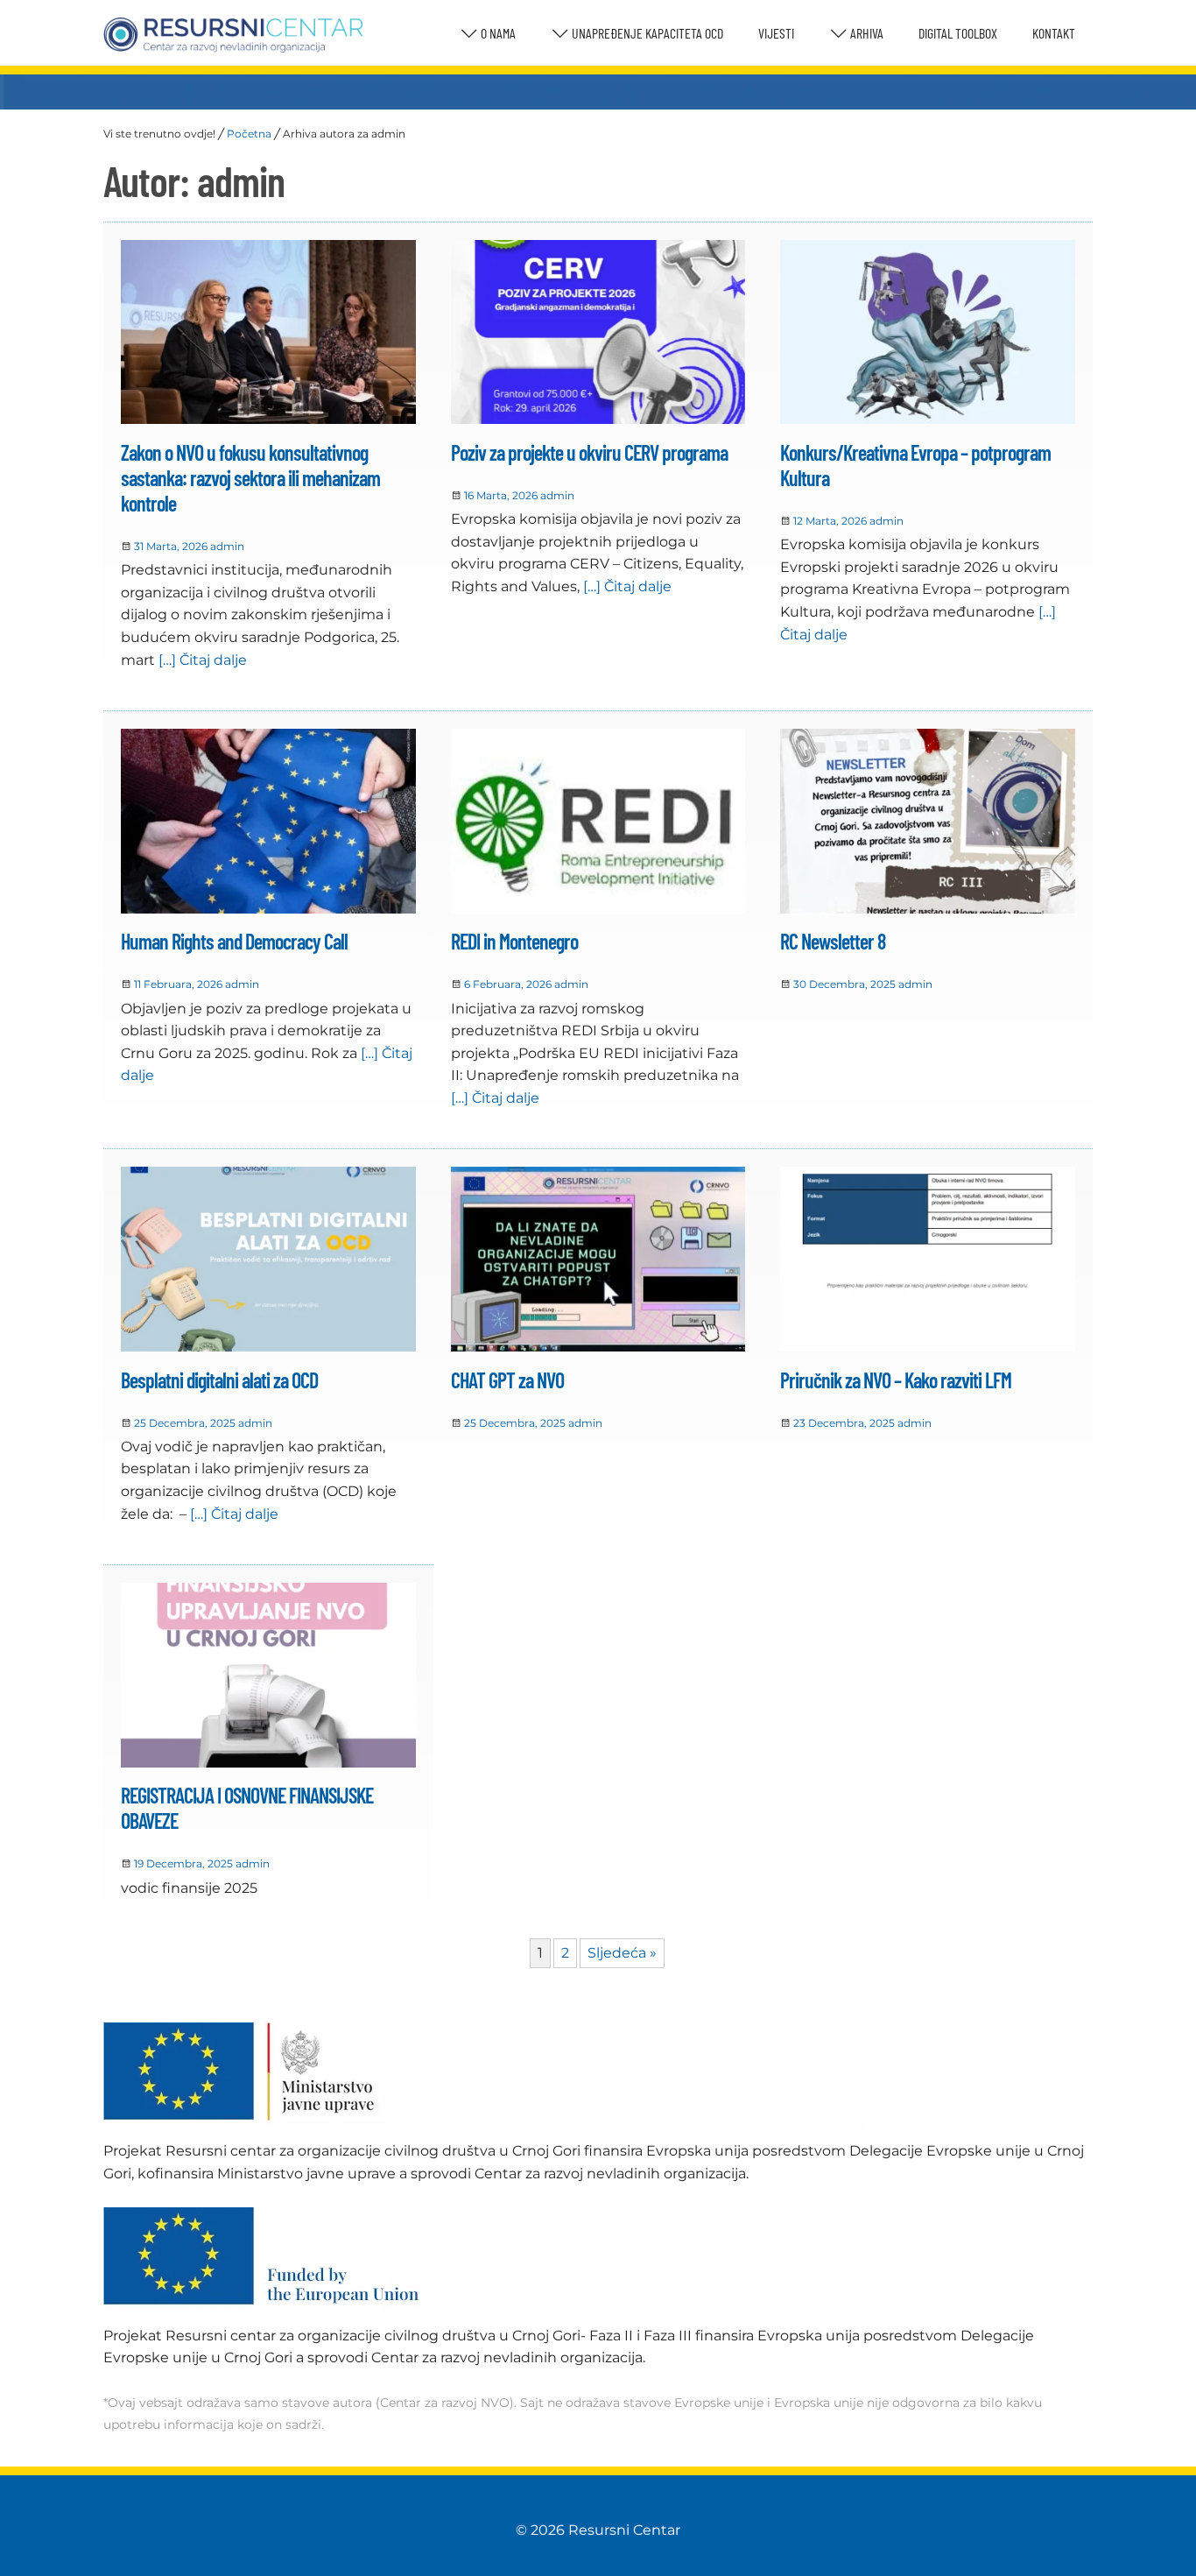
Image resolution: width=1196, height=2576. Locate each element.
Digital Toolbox (958, 33)
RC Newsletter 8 (833, 941)
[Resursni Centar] (233, 35)
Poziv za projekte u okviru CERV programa (589, 452)
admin (227, 546)
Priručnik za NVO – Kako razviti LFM (896, 1380)
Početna (249, 134)
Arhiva (865, 33)
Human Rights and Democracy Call (234, 941)
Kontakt (1054, 33)
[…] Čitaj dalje (201, 660)
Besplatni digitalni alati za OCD (219, 1380)
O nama (497, 33)
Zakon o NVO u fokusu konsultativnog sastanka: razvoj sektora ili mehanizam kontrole (250, 478)
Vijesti (776, 33)
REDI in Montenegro (514, 941)
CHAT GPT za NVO (507, 1380)
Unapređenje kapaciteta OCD (646, 33)
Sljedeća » (622, 1953)
